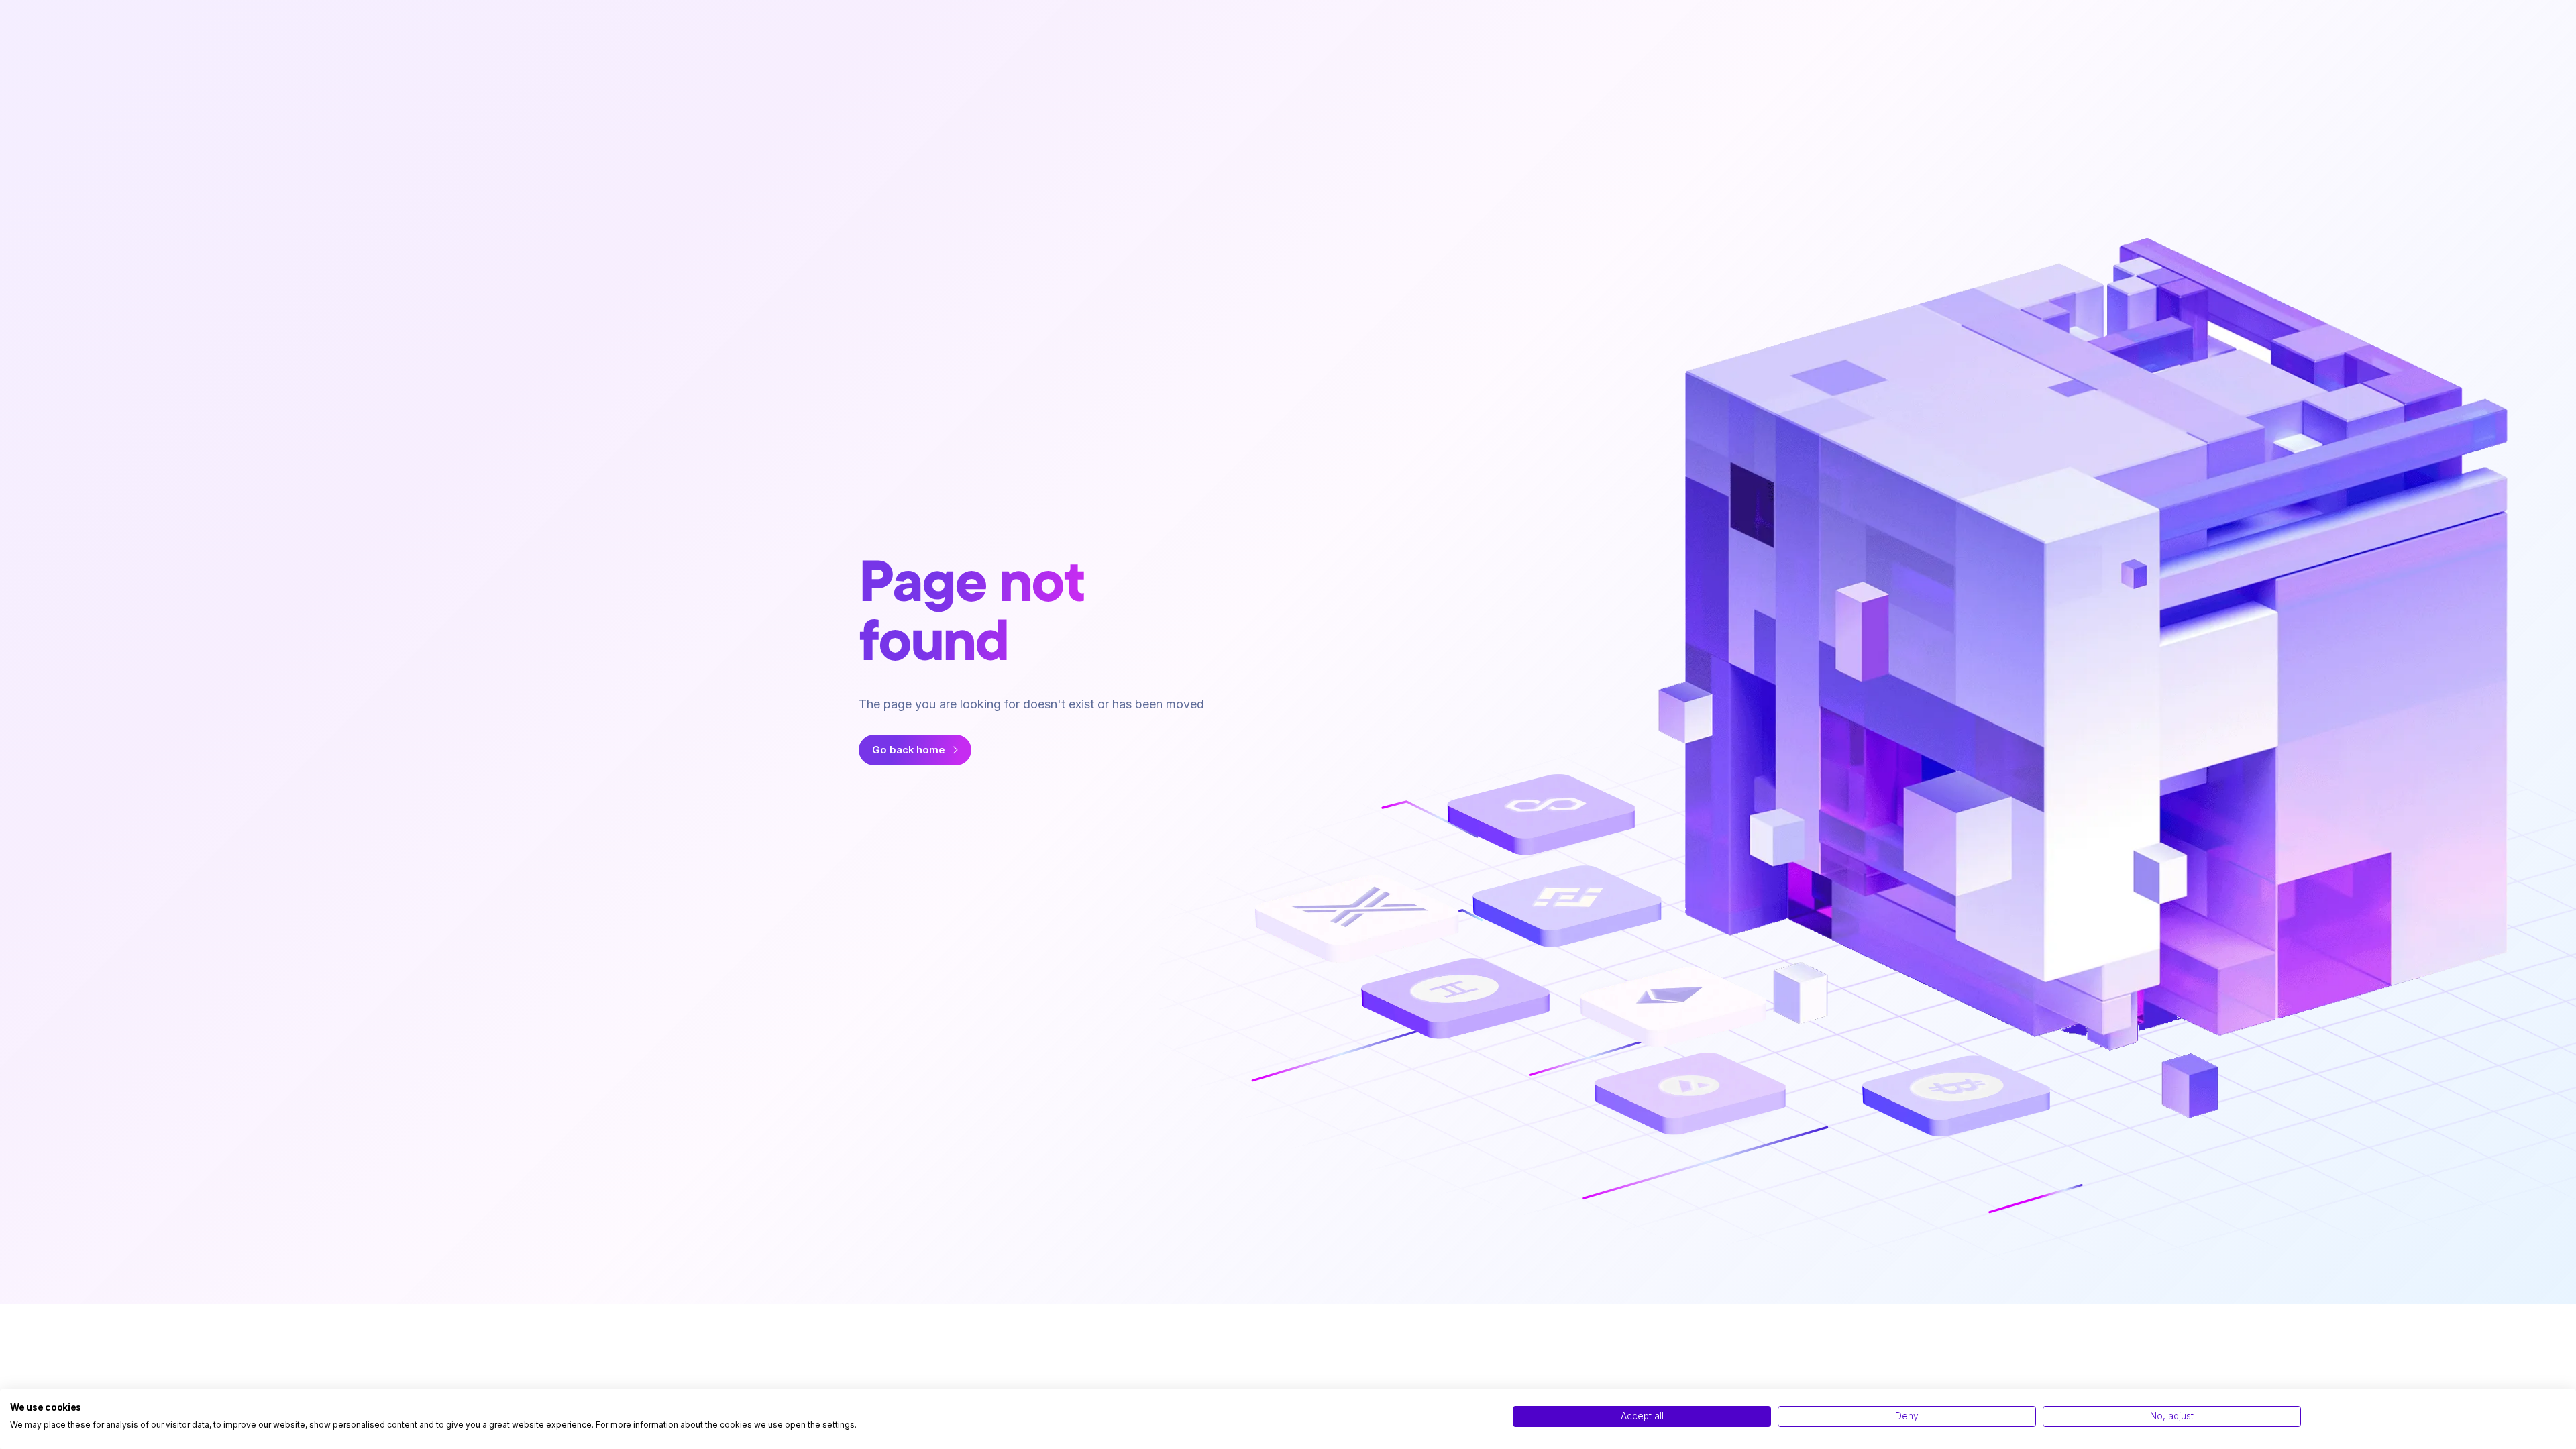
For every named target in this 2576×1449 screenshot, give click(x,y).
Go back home (909, 750)
